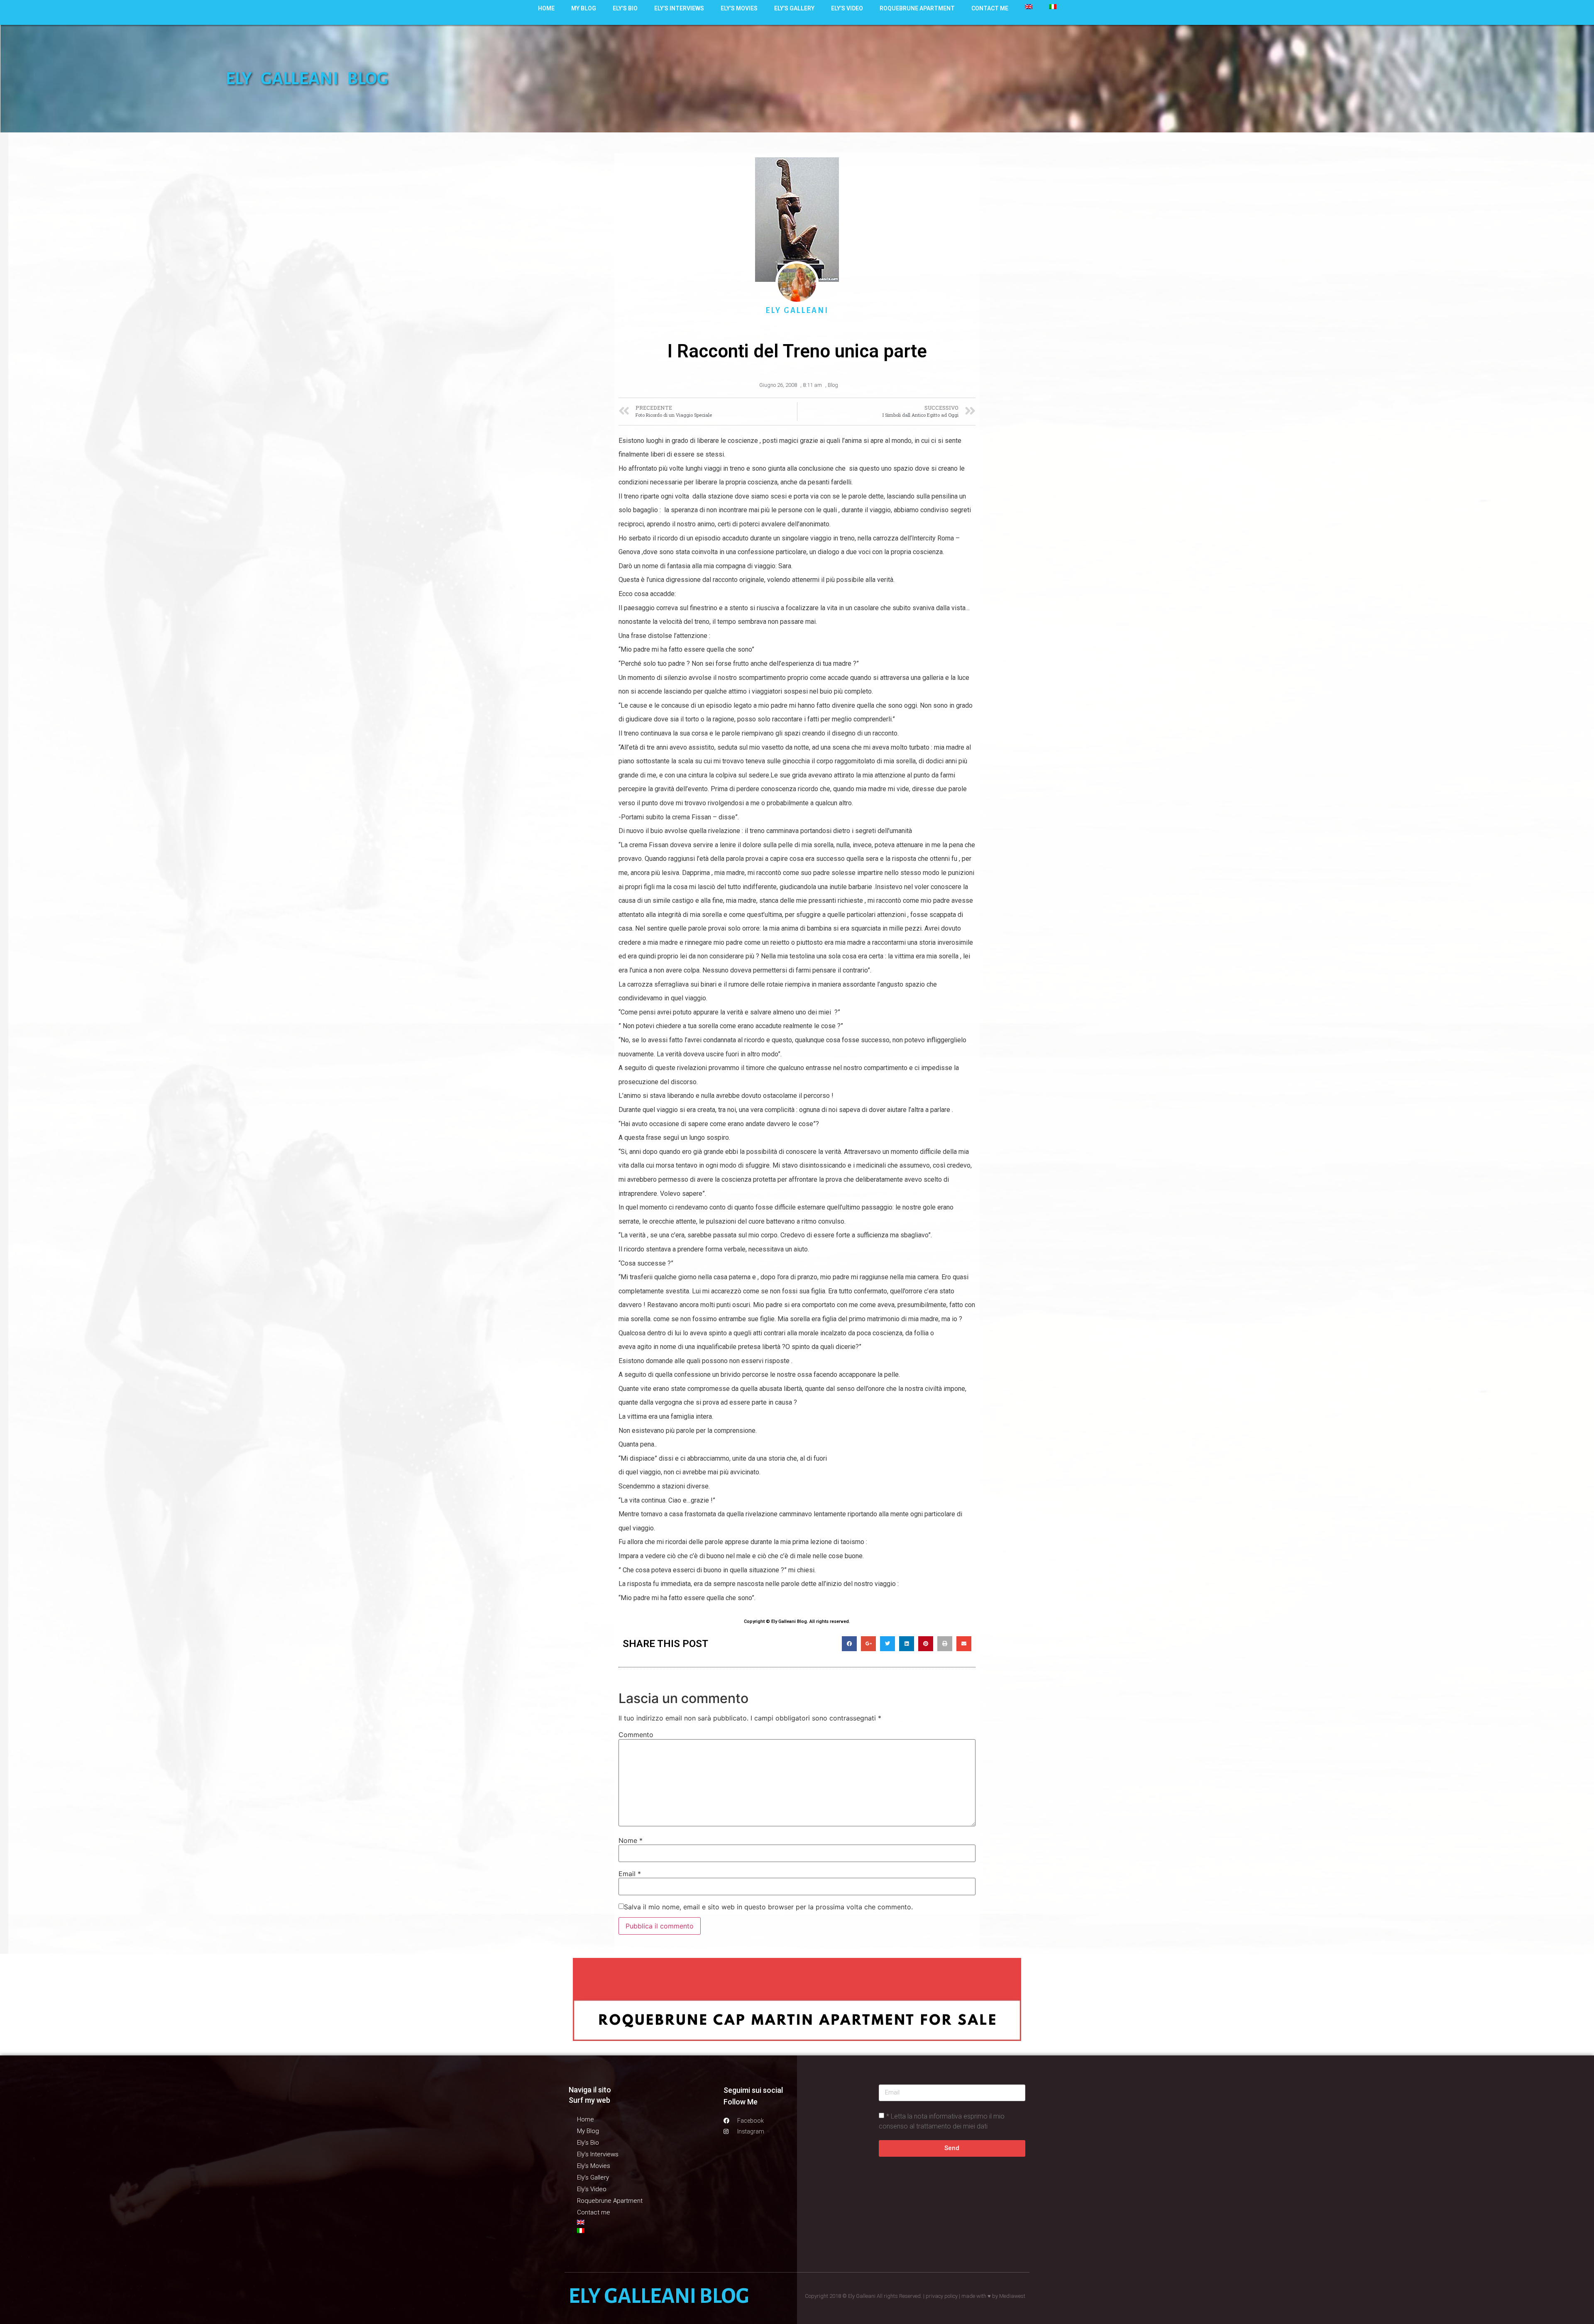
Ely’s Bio (625, 8)
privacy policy (942, 2296)
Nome (631, 1840)
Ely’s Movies (739, 8)
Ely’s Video (847, 8)
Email (630, 1874)
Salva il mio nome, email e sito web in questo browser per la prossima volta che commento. (768, 1907)
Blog (833, 385)
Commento (636, 1735)
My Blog (584, 8)
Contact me (990, 8)
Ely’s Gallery (794, 8)
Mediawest (1012, 2296)
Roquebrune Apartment (917, 8)
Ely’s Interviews (679, 8)
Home (546, 8)
